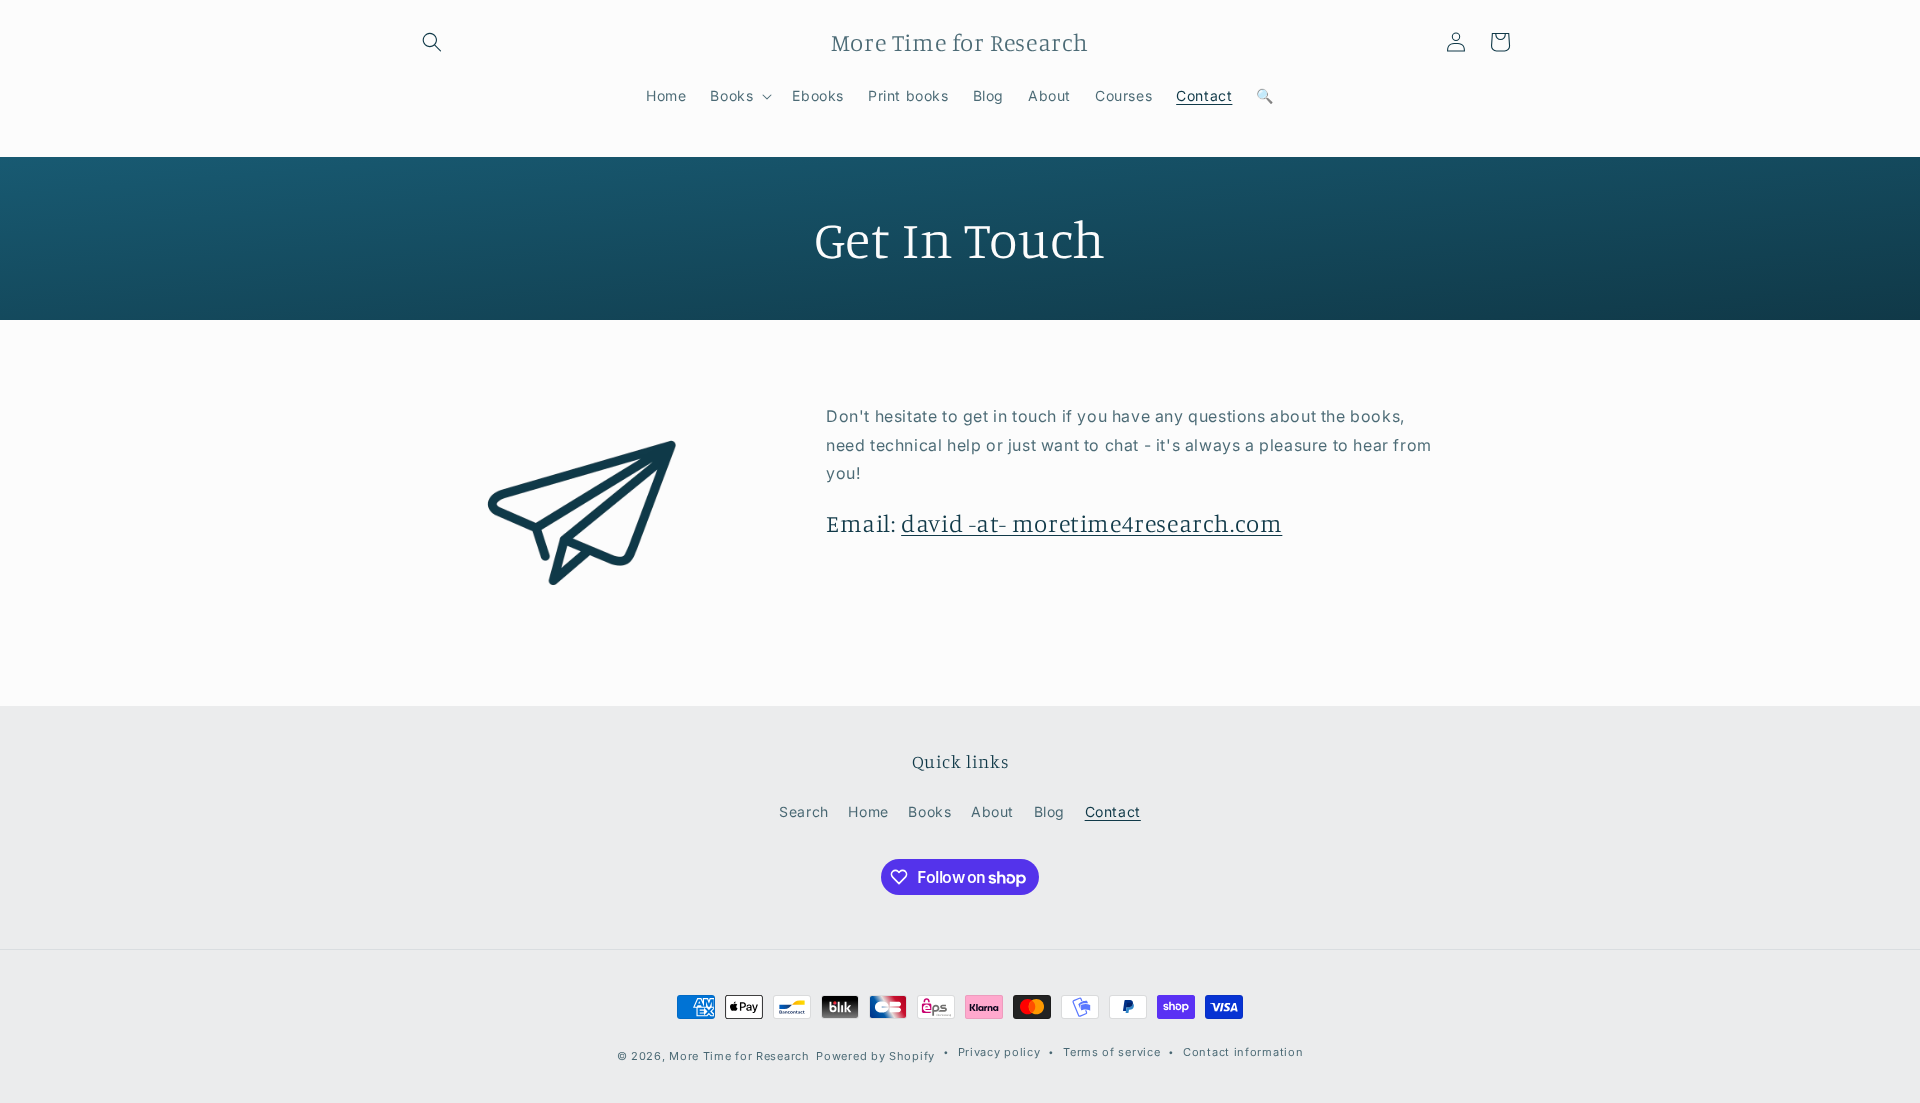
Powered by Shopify (875, 1056)
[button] (432, 42)
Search (804, 811)
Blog (1049, 811)
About (992, 811)
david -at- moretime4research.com (1091, 523)
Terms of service (1111, 1052)
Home (868, 811)
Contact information (1243, 1052)
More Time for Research (739, 1056)
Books (929, 811)
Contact (1113, 811)
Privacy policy (999, 1052)
